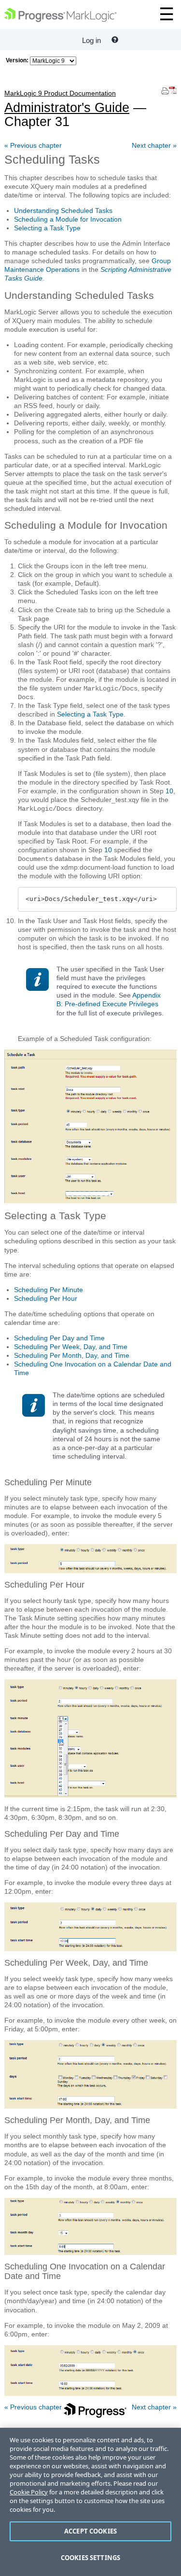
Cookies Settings (90, 2558)
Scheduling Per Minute (49, 1290)
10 (169, 791)
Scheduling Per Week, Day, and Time (71, 1347)
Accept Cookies (90, 2531)
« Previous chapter (33, 145)
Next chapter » (154, 145)
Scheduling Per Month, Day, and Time (72, 1355)
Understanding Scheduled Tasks (63, 211)
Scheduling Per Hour (46, 1298)
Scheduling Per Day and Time (59, 1338)
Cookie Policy (29, 2492)
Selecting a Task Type (47, 228)
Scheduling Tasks (52, 159)
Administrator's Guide (67, 102)
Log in (91, 40)
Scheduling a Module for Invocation (68, 219)
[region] (90, 2502)
